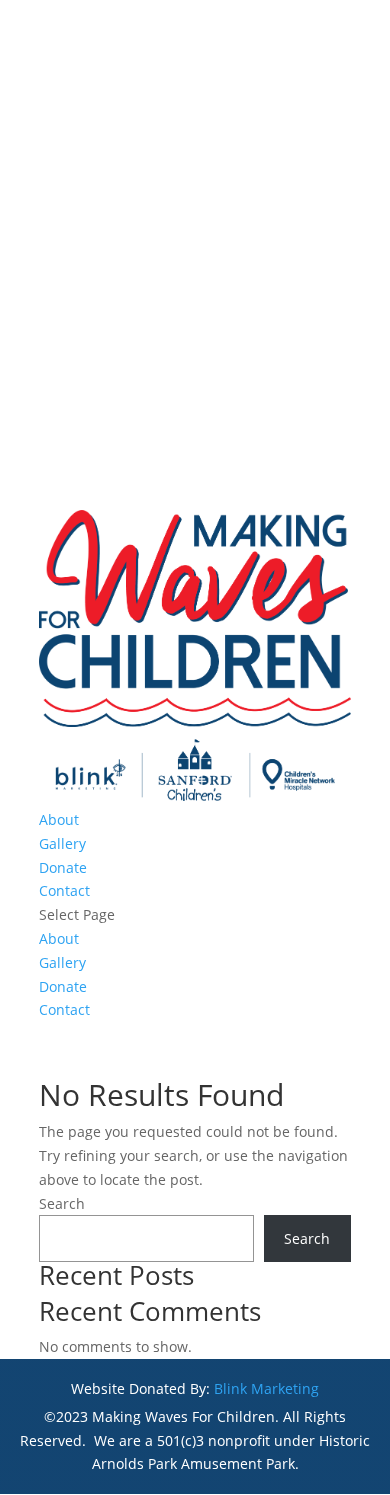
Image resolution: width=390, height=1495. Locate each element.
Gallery (62, 843)
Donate (63, 867)
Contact (64, 890)
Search (62, 1203)
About (59, 819)
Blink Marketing (266, 1388)
